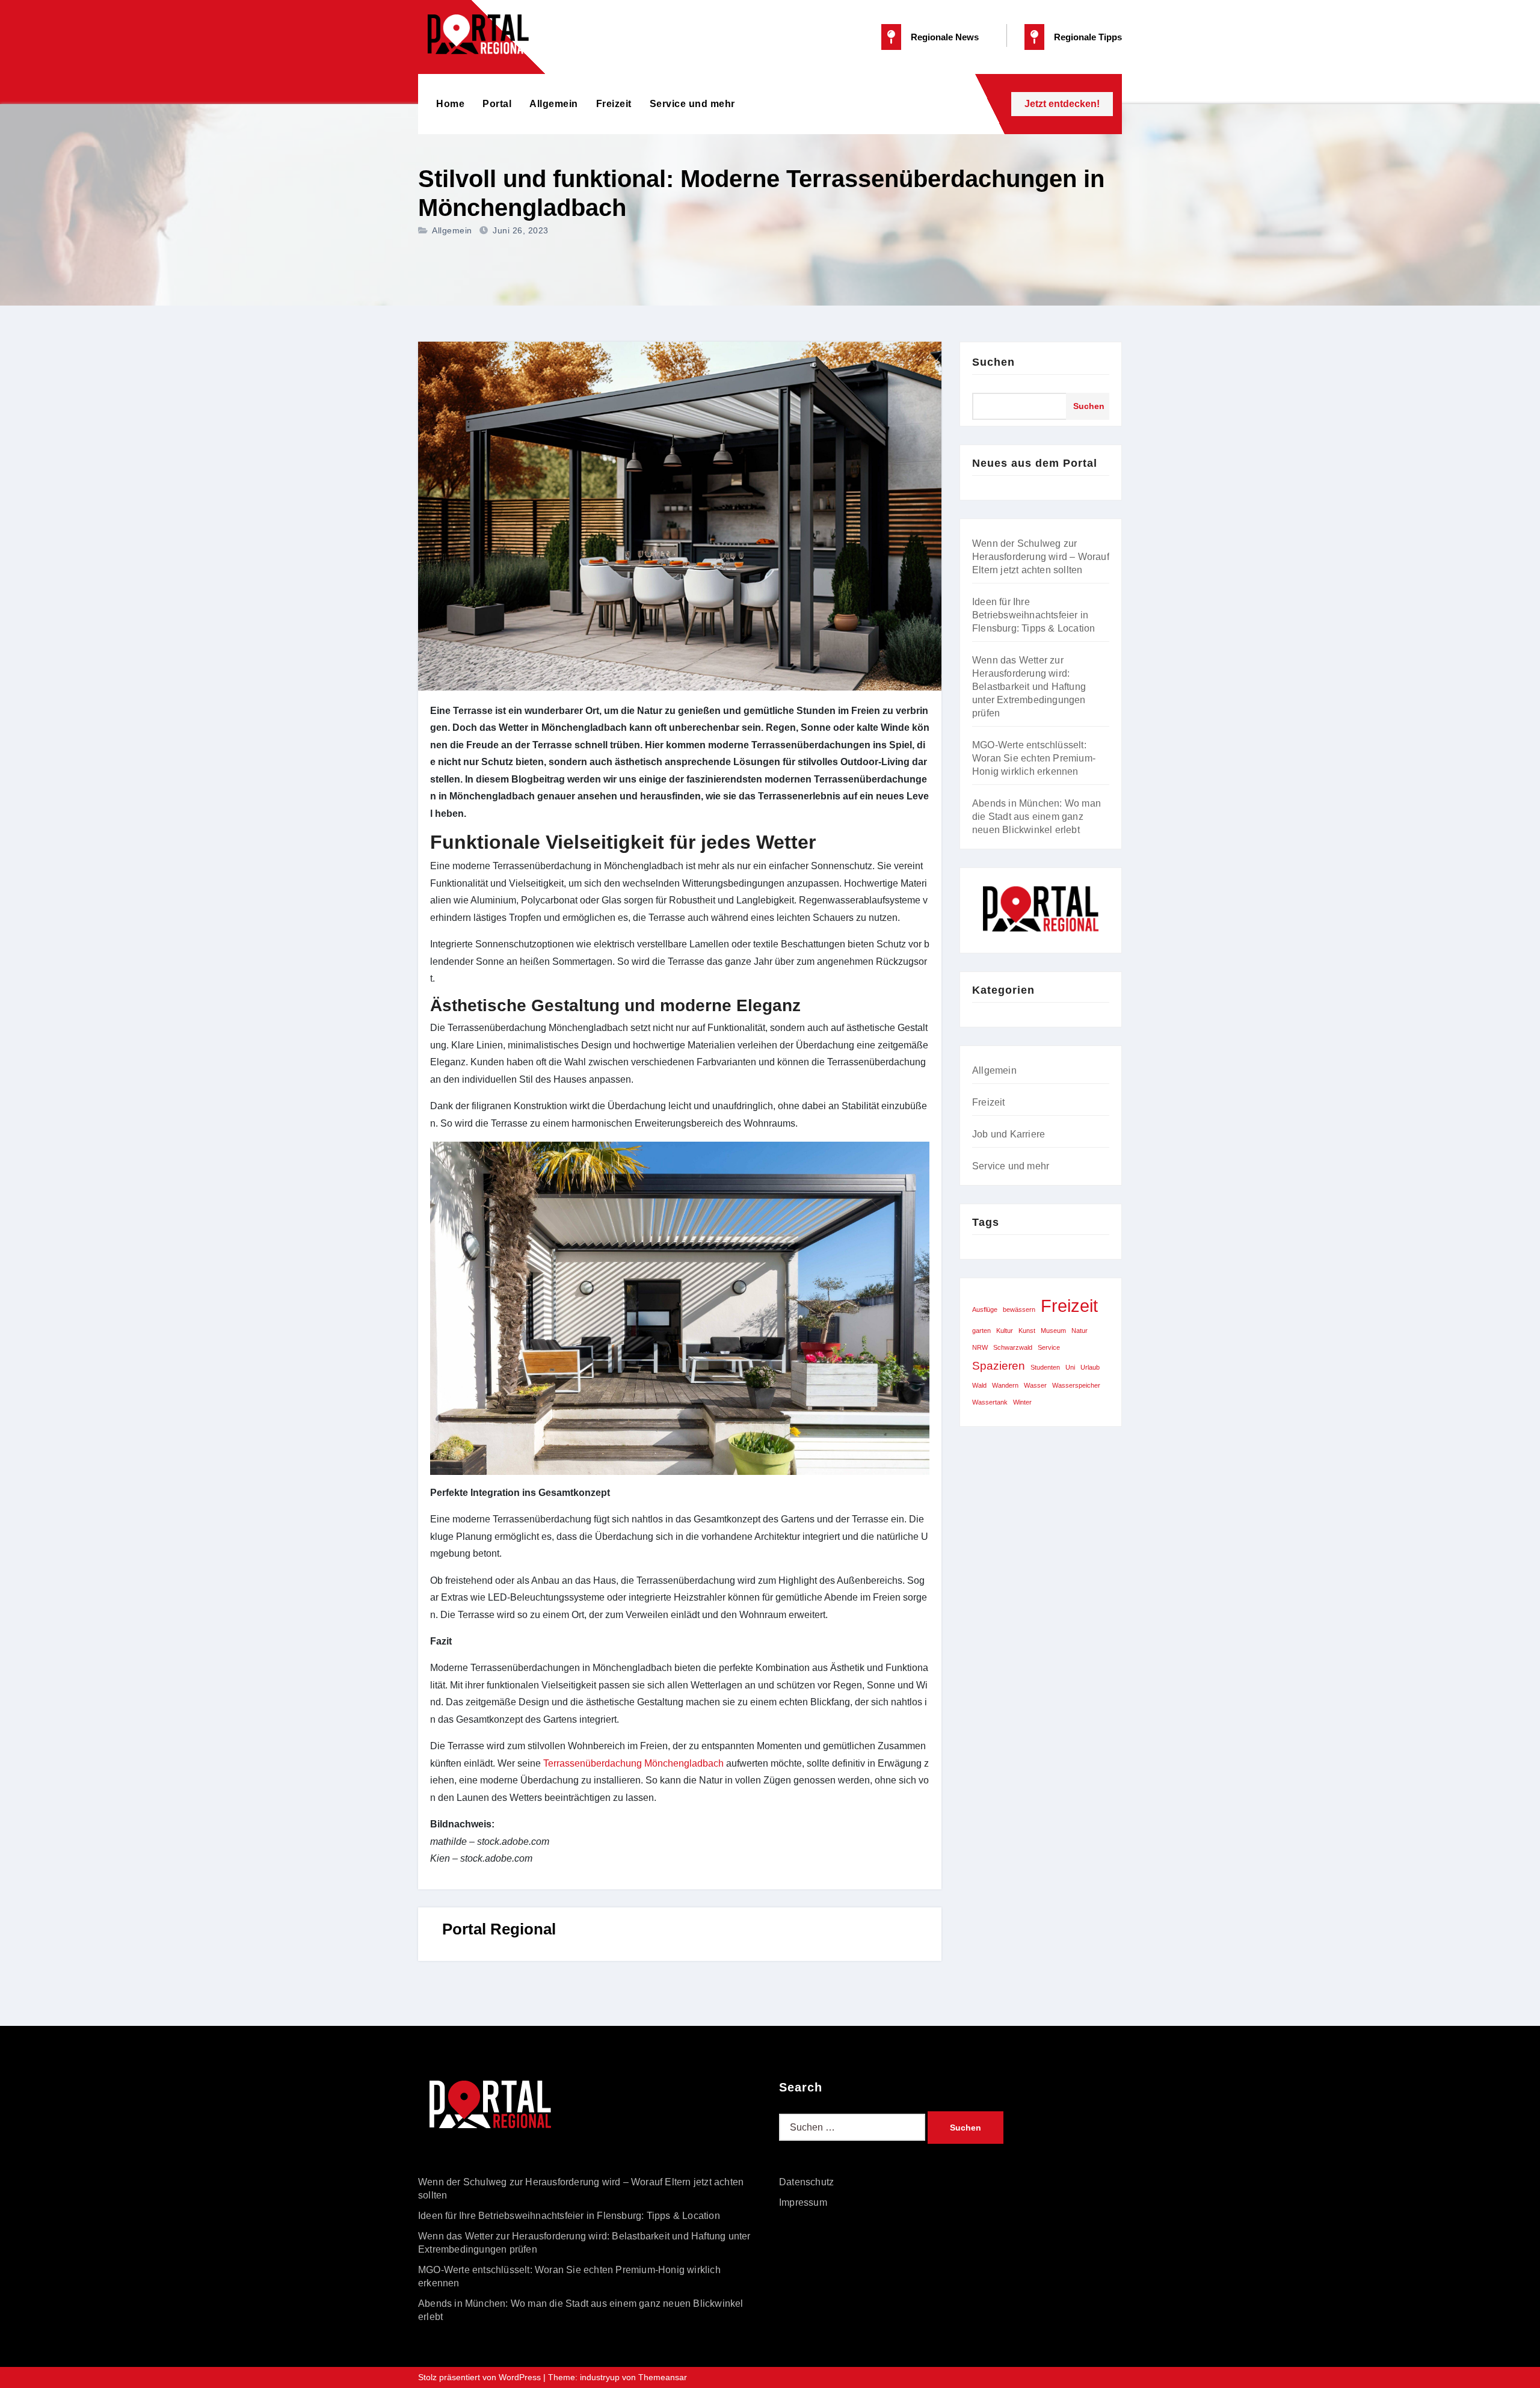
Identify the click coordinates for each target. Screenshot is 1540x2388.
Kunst (1027, 1331)
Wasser (1035, 1385)
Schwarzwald (1013, 1347)
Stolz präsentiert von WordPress (481, 2377)
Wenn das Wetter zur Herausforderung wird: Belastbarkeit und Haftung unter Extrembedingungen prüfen (1029, 687)
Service (1049, 1347)
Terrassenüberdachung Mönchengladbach (633, 1763)
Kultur (1005, 1331)
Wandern (1005, 1385)
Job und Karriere (1009, 1134)
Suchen (993, 362)
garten (981, 1331)
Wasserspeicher (1076, 1385)
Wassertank (990, 1402)
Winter (1022, 1402)
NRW (980, 1347)
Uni (1070, 1367)
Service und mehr (692, 104)
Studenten (1045, 1367)
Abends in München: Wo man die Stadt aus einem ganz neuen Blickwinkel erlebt (1036, 817)
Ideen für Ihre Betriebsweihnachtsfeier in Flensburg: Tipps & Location (1033, 615)
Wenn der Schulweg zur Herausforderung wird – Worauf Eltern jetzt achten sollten (1041, 557)
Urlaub (1090, 1367)
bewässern (1019, 1309)
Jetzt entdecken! (1062, 104)
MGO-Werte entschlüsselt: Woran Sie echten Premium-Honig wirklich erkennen (1034, 758)
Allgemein (554, 104)
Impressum (803, 2202)
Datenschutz (806, 2182)
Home (450, 104)
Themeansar (663, 2377)
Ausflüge (985, 1309)
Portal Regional (499, 1929)
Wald (979, 1385)
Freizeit (614, 104)
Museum (1053, 1331)
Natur (1080, 1331)
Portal (497, 104)
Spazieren (999, 1366)
